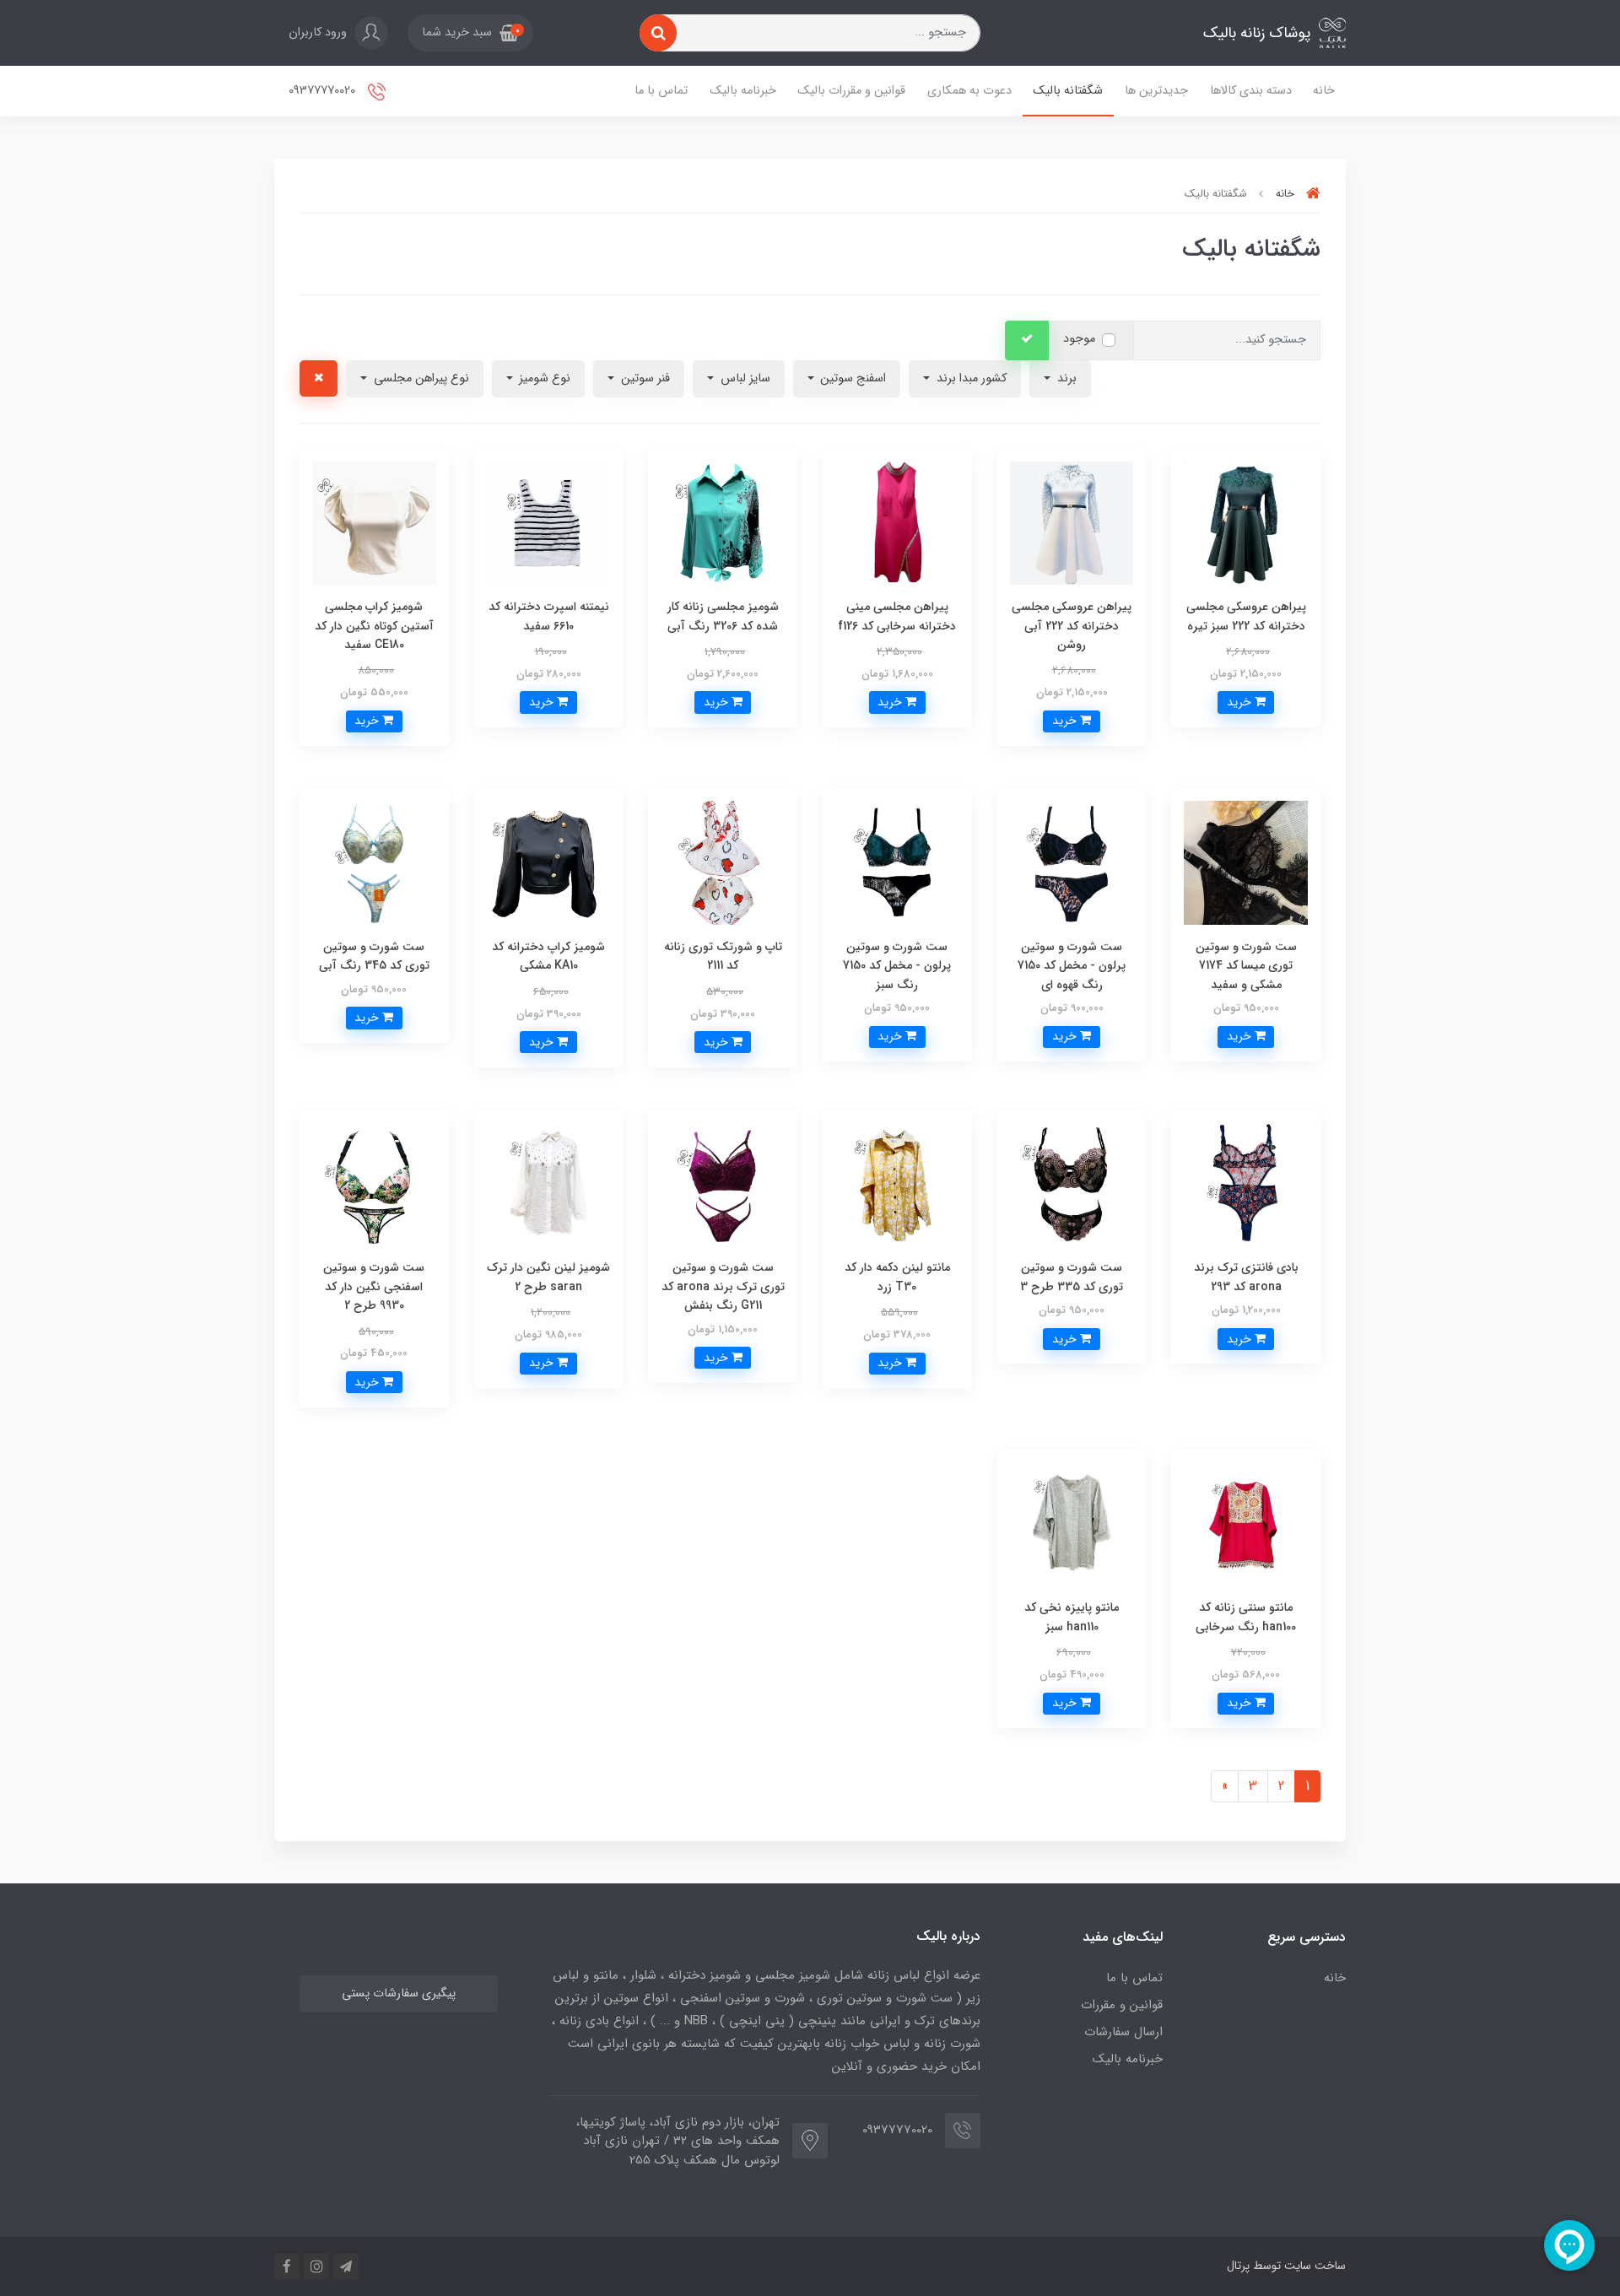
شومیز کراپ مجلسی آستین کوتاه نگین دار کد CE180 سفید (374, 626)
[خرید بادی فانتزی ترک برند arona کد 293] (1246, 1183)
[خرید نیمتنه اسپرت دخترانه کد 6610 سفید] (549, 522)
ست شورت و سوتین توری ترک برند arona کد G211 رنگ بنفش (723, 1286)
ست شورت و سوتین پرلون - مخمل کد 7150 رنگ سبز (897, 966)
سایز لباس (744, 378)
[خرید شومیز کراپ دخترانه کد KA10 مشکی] (549, 862)
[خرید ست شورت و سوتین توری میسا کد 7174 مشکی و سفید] (1246, 862)
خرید (1241, 702)
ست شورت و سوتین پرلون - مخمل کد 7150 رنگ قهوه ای (1072, 966)
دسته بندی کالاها (1251, 91)
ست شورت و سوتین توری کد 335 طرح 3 (1072, 1277)
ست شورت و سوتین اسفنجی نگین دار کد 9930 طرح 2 (374, 1286)
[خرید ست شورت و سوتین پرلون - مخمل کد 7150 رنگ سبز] (897, 862)
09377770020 (324, 91)
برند (1065, 378)
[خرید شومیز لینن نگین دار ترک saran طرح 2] (549, 1183)
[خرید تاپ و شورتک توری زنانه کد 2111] (723, 862)
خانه (1324, 91)
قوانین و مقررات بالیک (851, 91)
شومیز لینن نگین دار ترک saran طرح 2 (548, 1277)
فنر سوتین (644, 378)
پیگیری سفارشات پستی (399, 1993)
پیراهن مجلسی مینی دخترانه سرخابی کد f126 (897, 616)
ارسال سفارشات (1123, 2032)
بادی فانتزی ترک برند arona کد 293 (1246, 1277)
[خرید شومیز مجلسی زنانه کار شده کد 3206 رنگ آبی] (723, 522)
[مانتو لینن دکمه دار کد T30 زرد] (897, 1183)
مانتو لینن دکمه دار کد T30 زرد (897, 1277)
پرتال (1238, 2266)
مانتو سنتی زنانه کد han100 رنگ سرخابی (1246, 1617)
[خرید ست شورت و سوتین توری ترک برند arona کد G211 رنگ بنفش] (723, 1183)
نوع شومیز (543, 378)
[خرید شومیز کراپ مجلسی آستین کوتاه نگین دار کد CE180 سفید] (374, 522)
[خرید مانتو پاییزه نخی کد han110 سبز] (1072, 1523)
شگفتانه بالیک (1068, 91)
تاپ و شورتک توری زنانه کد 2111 (723, 956)
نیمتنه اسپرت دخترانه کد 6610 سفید (549, 616)
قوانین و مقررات (1122, 2005)
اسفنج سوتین (851, 378)
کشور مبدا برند (970, 378)
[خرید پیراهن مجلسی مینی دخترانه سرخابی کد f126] (897, 522)
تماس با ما (661, 91)
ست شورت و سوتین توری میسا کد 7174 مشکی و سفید (1246, 966)
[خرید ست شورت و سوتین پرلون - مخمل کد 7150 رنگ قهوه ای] (1072, 862)
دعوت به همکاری (969, 91)
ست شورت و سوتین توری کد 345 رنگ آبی (374, 956)
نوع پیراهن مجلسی (420, 378)
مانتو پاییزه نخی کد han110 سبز (1072, 1617)
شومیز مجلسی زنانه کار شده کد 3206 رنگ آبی (723, 616)
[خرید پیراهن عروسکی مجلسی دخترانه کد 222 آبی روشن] (1072, 522)
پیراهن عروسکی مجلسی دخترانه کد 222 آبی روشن (1072, 626)
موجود (1079, 339)
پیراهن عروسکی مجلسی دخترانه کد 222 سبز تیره (1246, 616)
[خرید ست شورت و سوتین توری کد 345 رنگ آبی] (374, 862)
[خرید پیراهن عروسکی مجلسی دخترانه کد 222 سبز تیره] (1246, 522)
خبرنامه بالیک (743, 91)
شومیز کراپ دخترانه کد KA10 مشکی (548, 956)
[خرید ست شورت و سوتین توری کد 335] (1072, 1183)
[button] (470, 33)
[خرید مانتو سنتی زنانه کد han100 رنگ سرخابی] (1246, 1523)
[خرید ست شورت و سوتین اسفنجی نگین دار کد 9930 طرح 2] (374, 1183)
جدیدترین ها (1156, 91)
